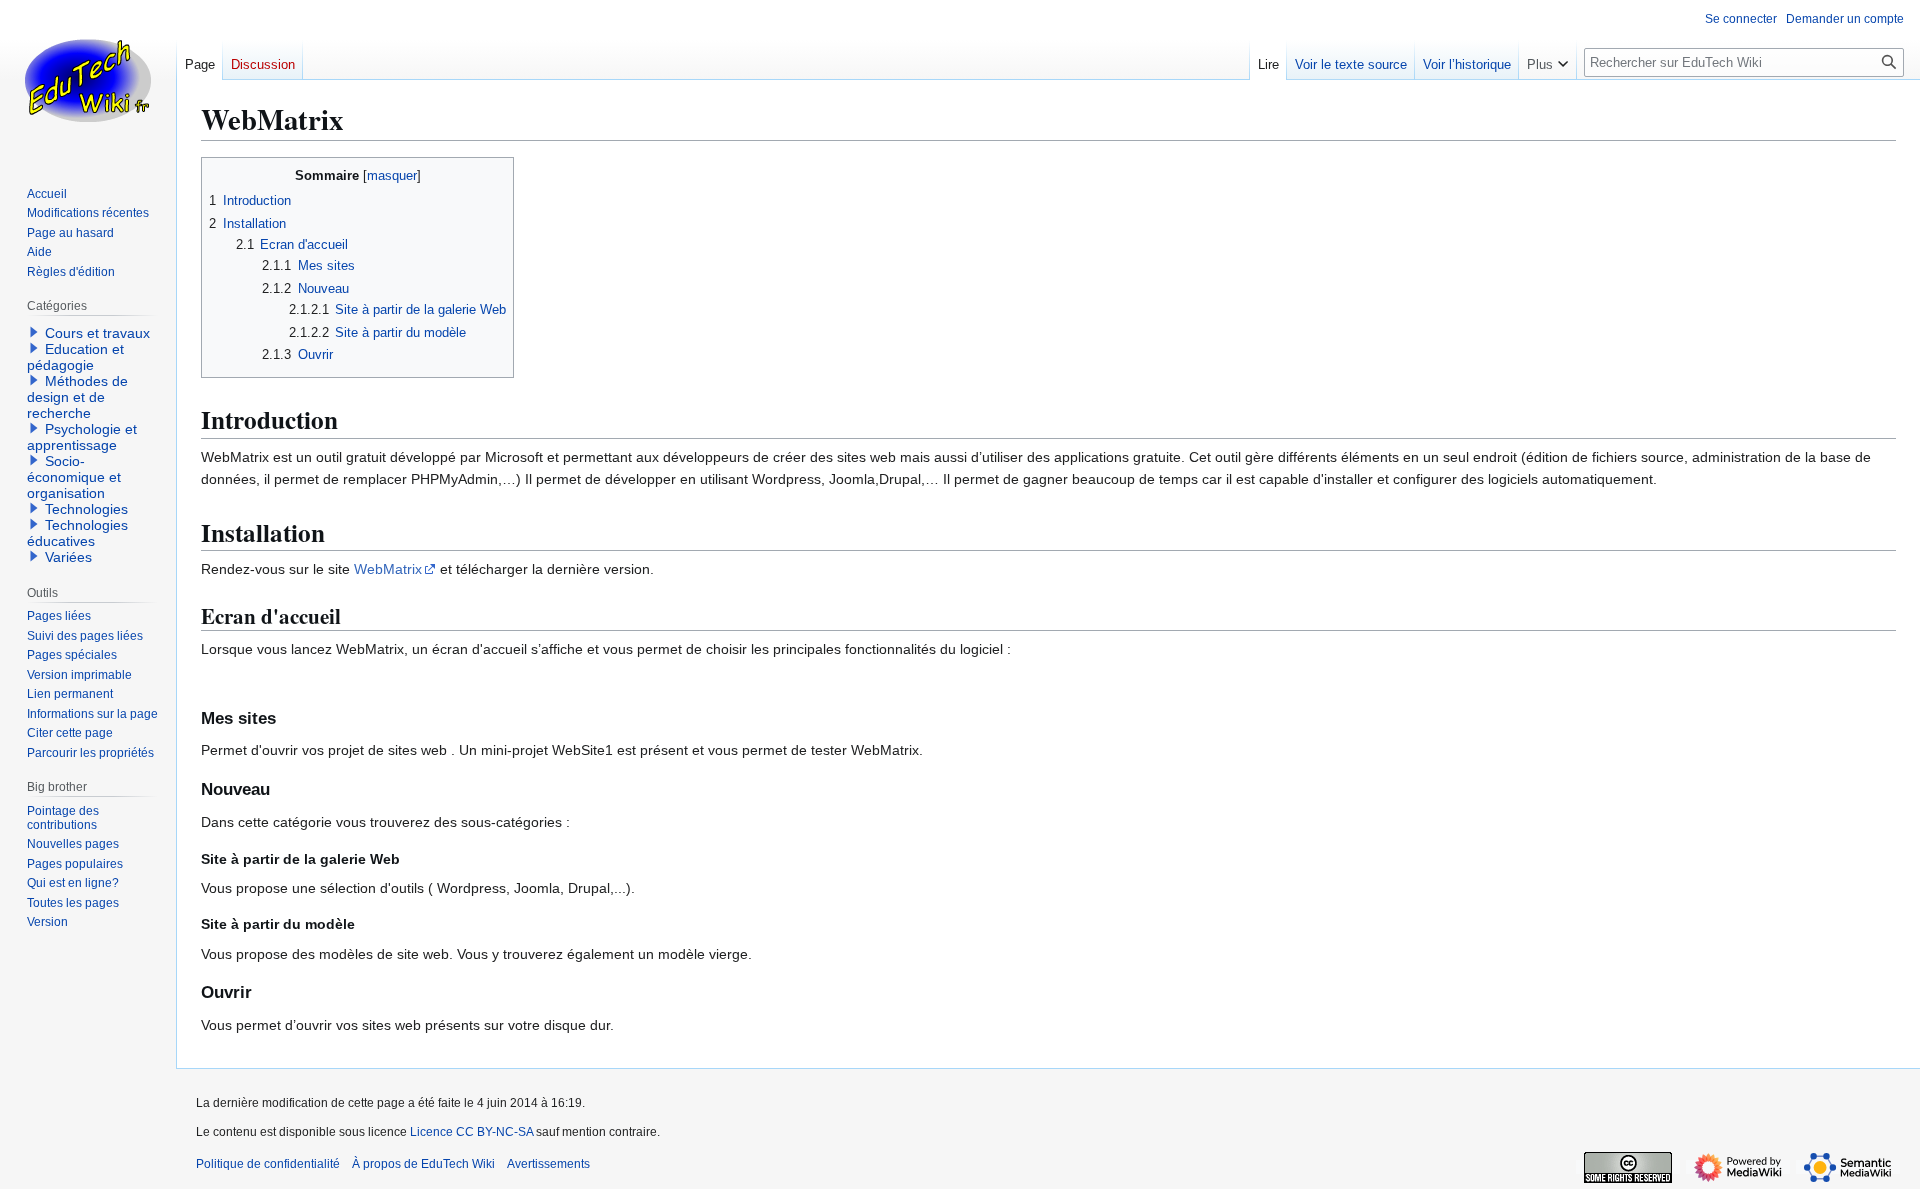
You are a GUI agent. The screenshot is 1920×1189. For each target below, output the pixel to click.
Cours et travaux (97, 333)
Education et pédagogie (75, 357)
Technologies (86, 509)
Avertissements (548, 1164)
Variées (68, 557)
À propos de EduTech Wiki (423, 1164)
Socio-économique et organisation (74, 477)
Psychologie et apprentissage (82, 437)
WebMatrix (388, 569)
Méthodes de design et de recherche (77, 397)
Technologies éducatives (77, 533)
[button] (1547, 60)
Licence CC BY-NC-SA (471, 1132)
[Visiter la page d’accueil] (88, 80)
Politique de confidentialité (268, 1164)
